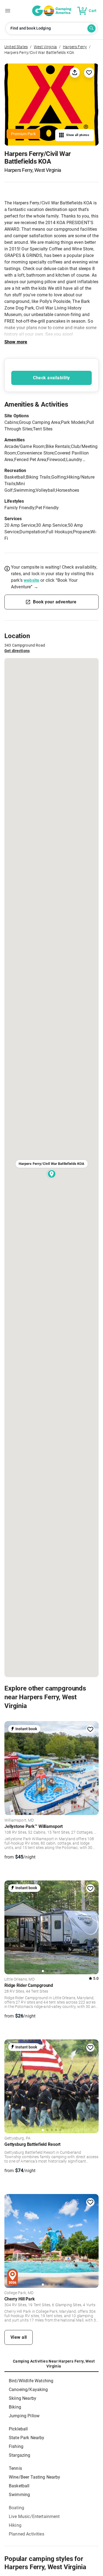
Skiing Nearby (23, 2398)
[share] (75, 72)
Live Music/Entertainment (34, 2516)
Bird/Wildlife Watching (31, 2381)
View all (19, 2337)
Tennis (15, 2468)
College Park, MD (19, 2293)
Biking (15, 2407)
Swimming (19, 2495)
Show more (16, 342)
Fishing (16, 2446)
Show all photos (78, 135)
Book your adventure (55, 602)
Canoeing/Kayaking (28, 2390)
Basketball (19, 2486)
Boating (16, 2508)
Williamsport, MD (19, 1820)
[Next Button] (93, 1767)
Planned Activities (27, 2534)
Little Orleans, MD (20, 1979)
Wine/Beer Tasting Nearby (35, 2477)
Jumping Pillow (24, 2416)
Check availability (51, 378)
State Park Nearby (27, 2438)
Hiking (15, 2525)
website (31, 580)
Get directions (17, 651)
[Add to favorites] (90, 1729)
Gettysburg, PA (17, 2138)
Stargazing (20, 2455)
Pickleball (18, 2429)
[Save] (89, 73)
